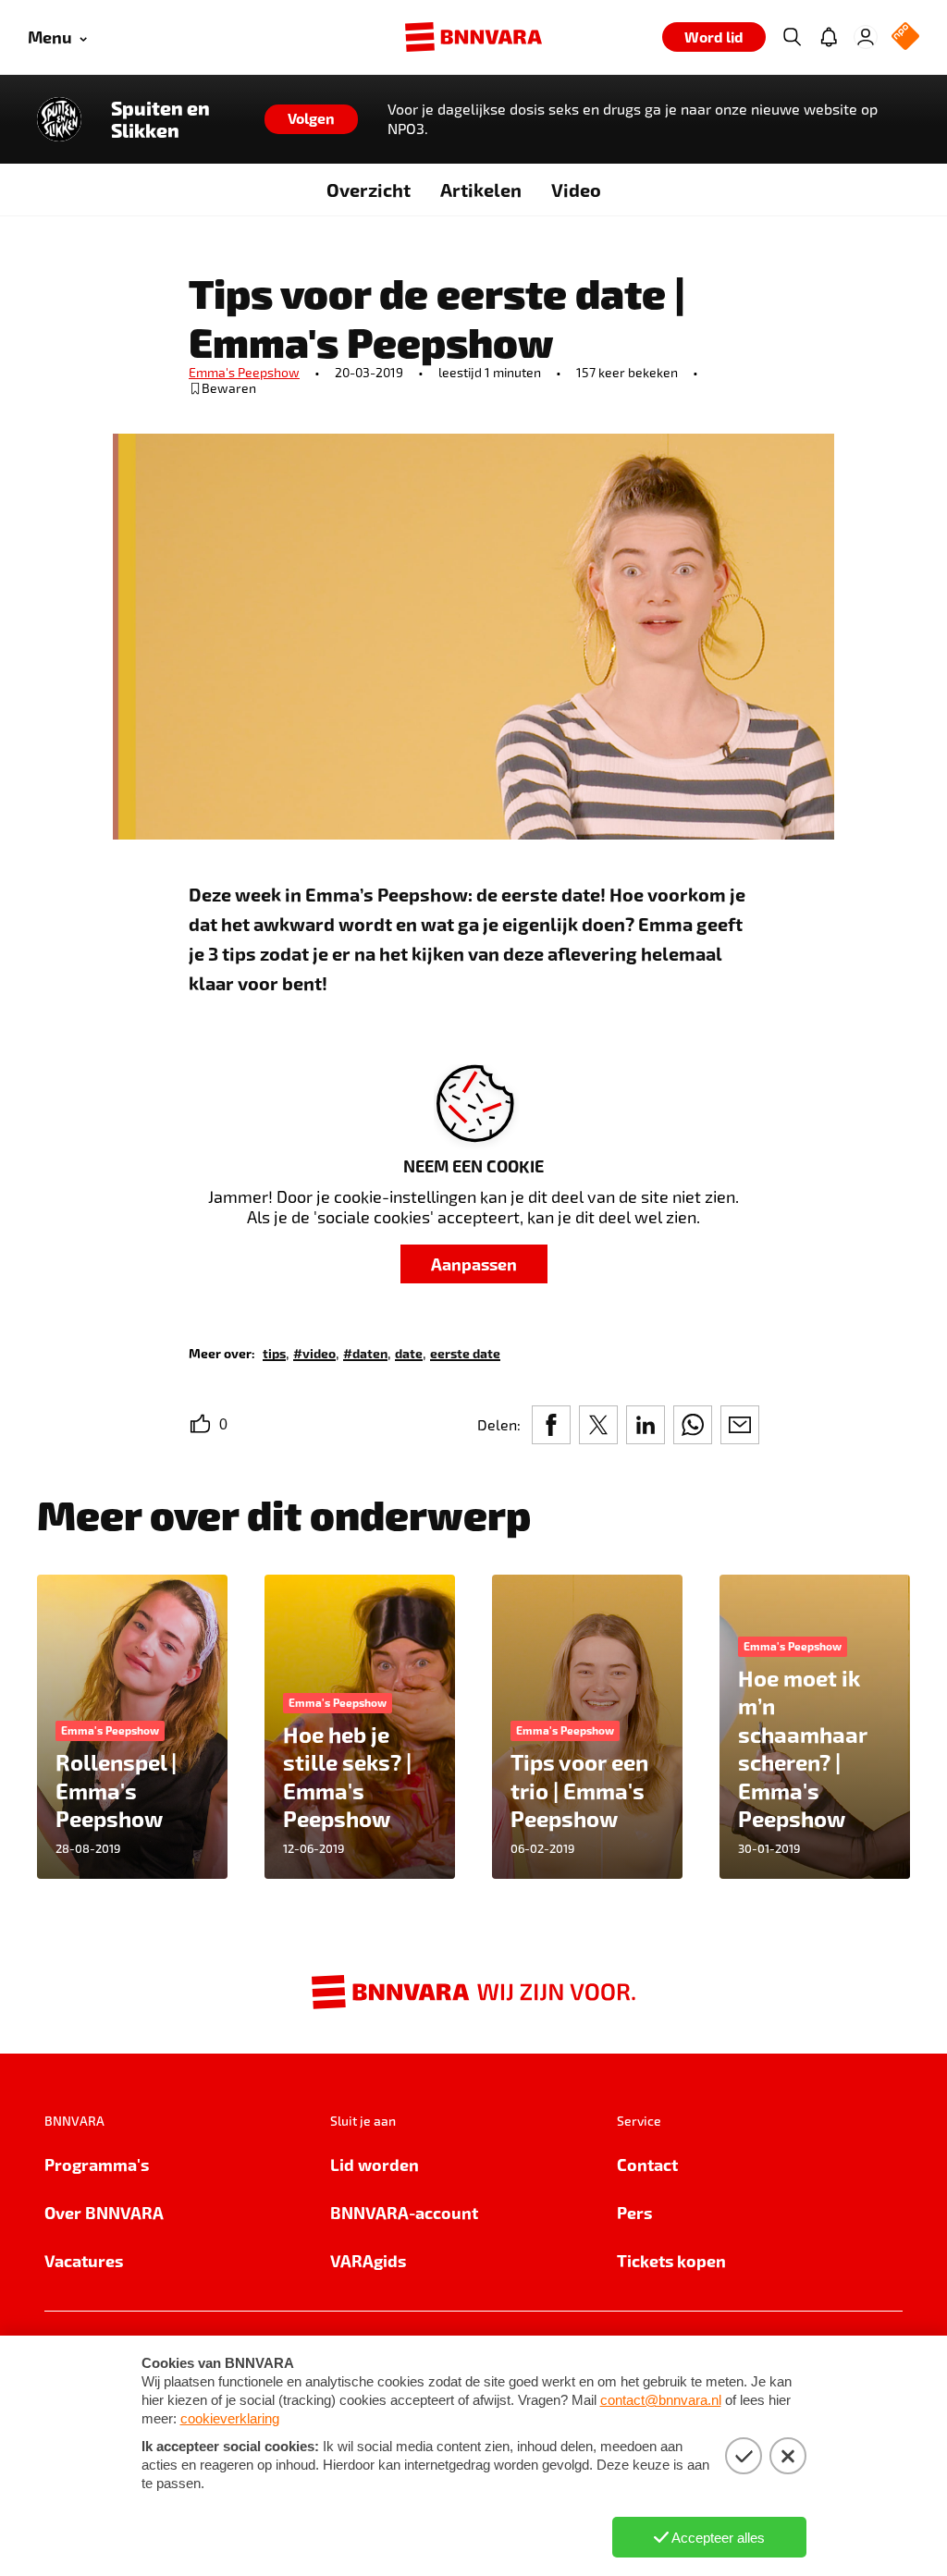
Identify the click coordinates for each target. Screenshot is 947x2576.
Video (576, 190)
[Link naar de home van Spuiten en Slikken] (59, 119)
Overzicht (369, 190)
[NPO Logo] (905, 37)
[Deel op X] (598, 1425)
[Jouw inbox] (829, 37)
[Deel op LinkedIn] (646, 1425)
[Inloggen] (866, 37)
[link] (274, 1352)
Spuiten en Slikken (160, 119)
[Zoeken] (792, 37)
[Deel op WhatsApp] (693, 1425)
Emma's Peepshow (244, 372)
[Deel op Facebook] (551, 1425)
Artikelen (481, 190)
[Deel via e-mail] (740, 1425)
